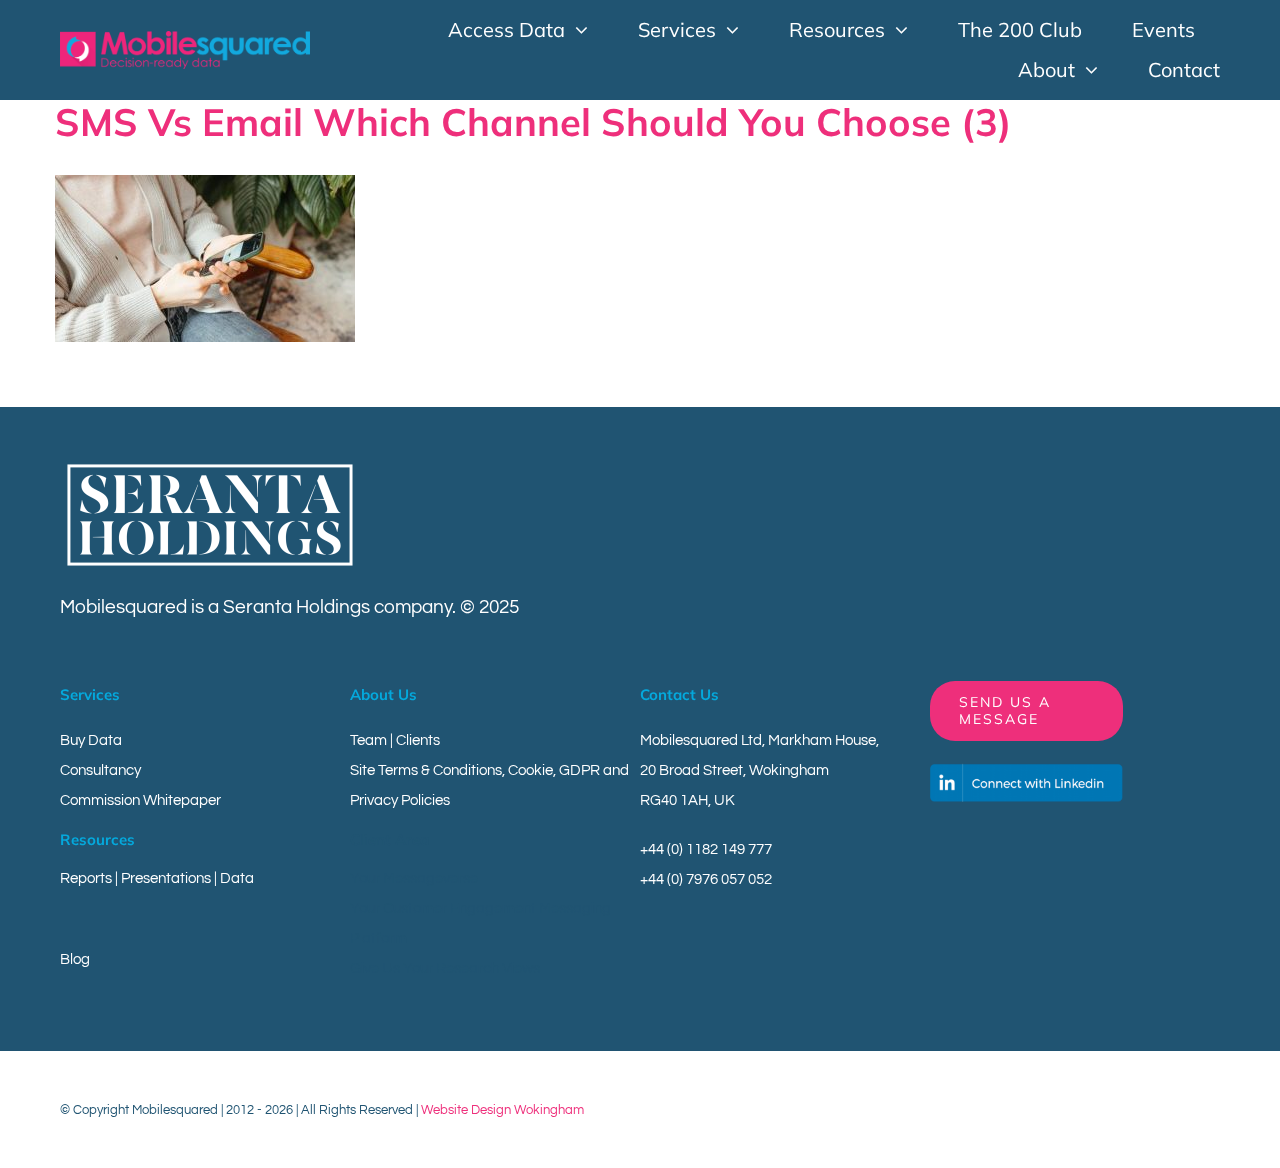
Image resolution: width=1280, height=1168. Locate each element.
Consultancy (100, 770)
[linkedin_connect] (1026, 772)
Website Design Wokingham (502, 1110)
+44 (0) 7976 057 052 (706, 879)
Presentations (166, 878)
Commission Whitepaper (140, 800)
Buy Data (91, 740)
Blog (75, 959)
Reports (86, 878)
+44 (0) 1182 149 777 (706, 849)
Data (237, 878)
